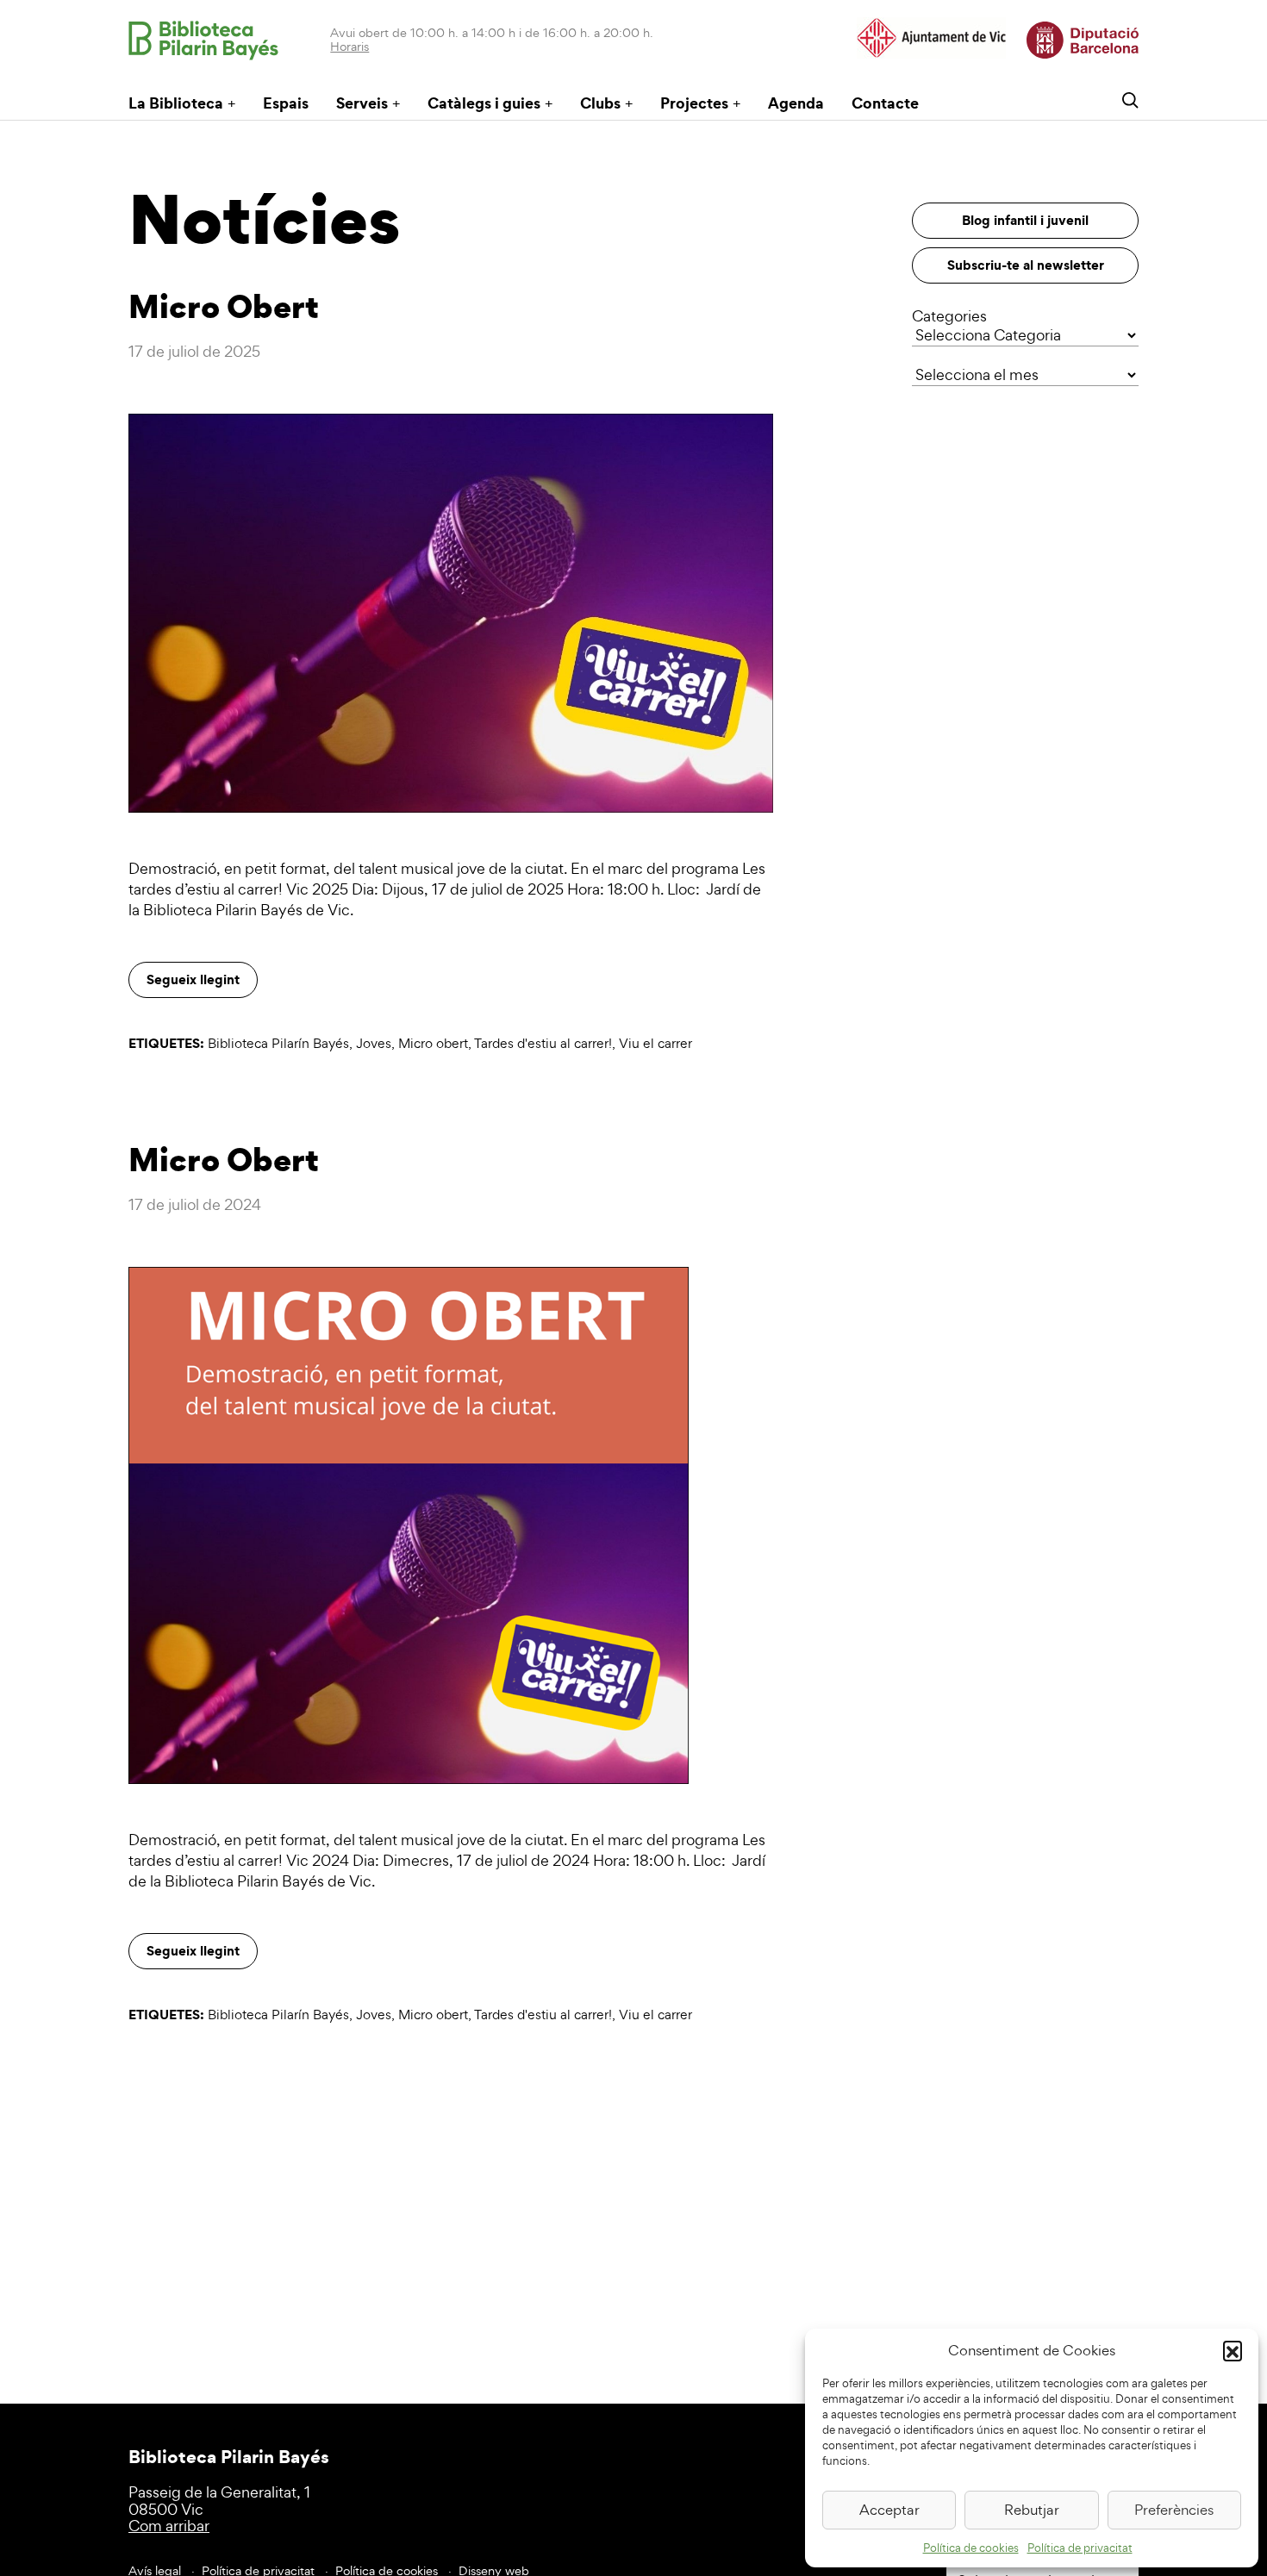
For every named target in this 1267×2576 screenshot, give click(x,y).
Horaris (350, 46)
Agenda (796, 103)
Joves (374, 1043)
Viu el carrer (655, 1043)
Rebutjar (1032, 2510)
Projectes (694, 103)
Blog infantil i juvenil (1025, 220)
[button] (1233, 2350)
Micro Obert (224, 306)
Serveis (362, 103)
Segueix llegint (193, 979)
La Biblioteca (176, 103)
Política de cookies (971, 2548)
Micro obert (433, 1043)
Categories (949, 316)
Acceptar (889, 2510)
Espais (286, 103)
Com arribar (169, 2526)
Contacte (885, 103)
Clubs (600, 103)
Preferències (1174, 2510)
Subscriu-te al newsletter (1026, 265)
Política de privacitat (1080, 2548)
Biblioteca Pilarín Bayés (278, 1043)
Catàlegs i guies (484, 103)
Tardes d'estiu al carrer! (543, 1043)
